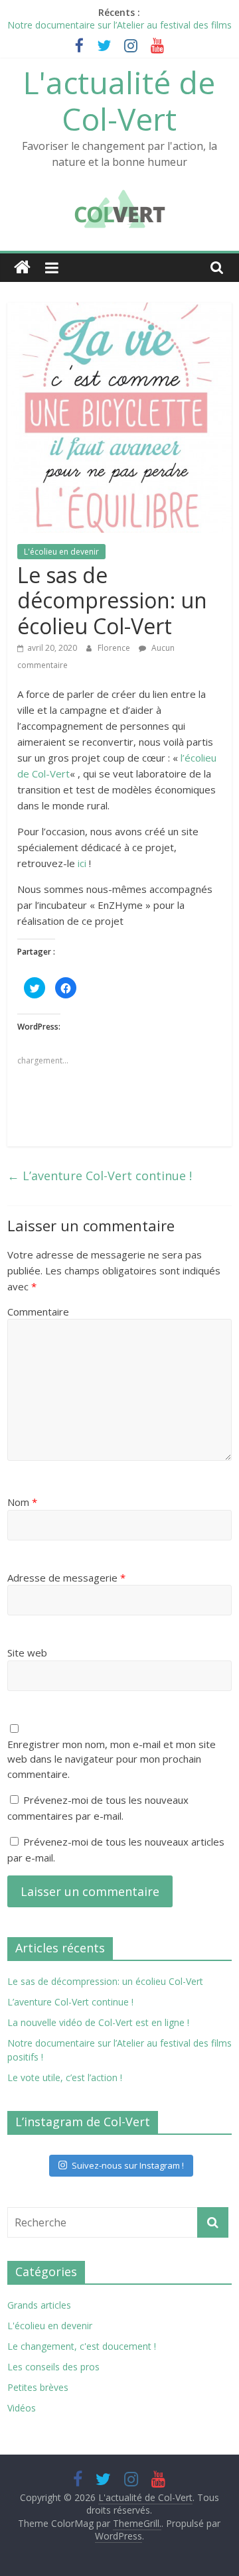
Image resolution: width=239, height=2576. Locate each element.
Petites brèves (38, 2387)
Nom (22, 1502)
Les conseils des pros (53, 2367)
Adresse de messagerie (66, 1578)
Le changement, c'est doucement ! (82, 2346)
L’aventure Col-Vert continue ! (100, 1176)
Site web (27, 1653)
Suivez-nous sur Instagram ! (128, 2165)
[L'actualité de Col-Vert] (22, 268)
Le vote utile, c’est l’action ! (65, 2077)
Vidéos (22, 2408)
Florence (115, 648)
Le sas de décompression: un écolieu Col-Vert (105, 1981)
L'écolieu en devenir (61, 552)
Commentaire (38, 1312)
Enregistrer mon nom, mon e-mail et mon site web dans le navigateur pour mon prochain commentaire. (112, 1759)
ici (82, 863)
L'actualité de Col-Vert (119, 101)
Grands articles (39, 2305)
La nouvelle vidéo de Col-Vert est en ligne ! (98, 2022)
